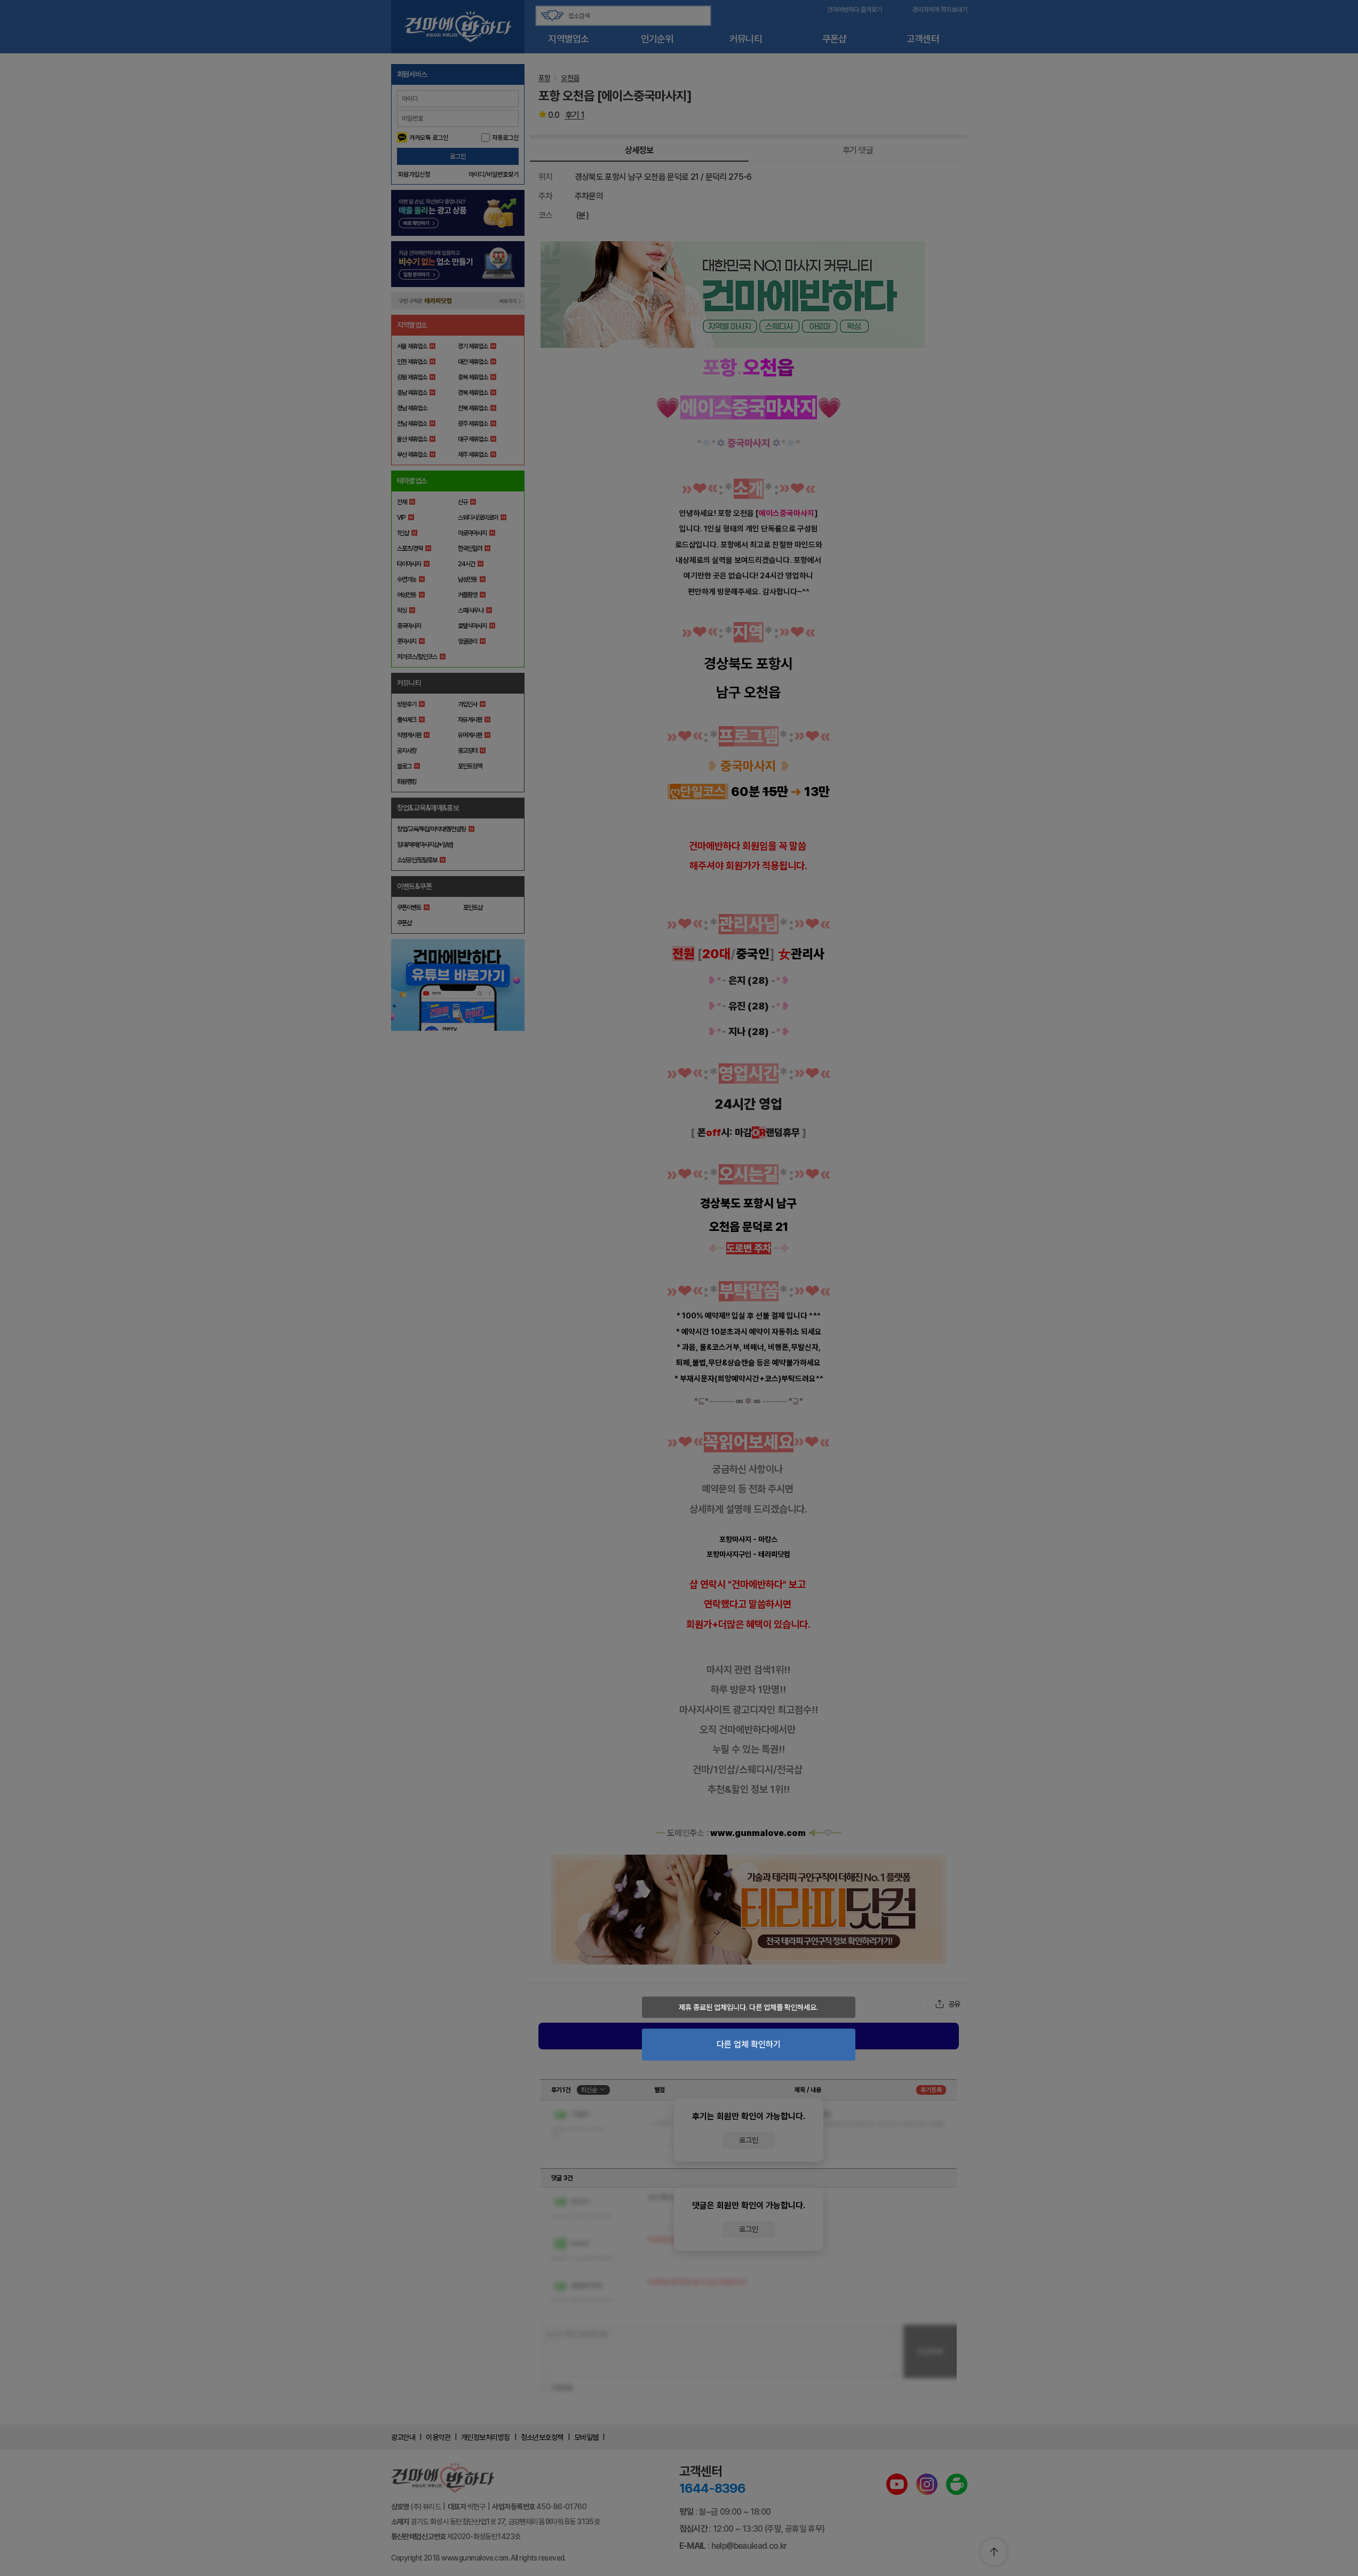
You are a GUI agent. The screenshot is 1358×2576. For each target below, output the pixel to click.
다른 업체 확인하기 (749, 2044)
